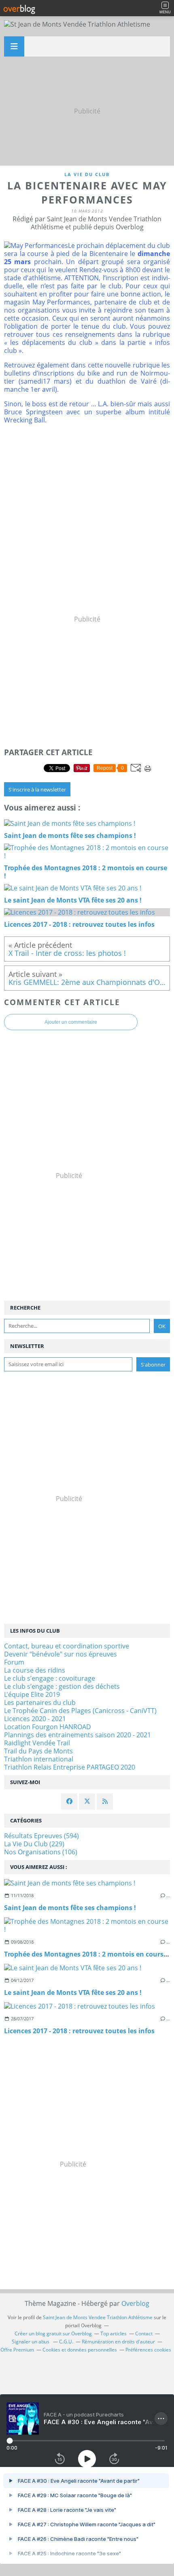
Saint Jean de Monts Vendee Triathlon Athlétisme (98, 2317)
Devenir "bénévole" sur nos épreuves (60, 1654)
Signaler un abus (31, 2342)
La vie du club (87, 174)
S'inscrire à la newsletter (37, 789)
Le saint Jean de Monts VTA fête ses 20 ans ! (73, 1992)
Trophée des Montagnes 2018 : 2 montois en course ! (87, 1954)
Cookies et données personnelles (80, 2350)
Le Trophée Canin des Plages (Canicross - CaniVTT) (80, 1711)
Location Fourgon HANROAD (48, 1727)
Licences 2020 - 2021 (35, 1719)
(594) (41, 1836)
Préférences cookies (148, 2350)
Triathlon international (39, 1759)
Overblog (135, 2303)
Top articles (114, 2334)
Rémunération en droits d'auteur (118, 2342)
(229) (34, 1844)
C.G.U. (66, 2342)
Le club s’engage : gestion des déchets (62, 1686)
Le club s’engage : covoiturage (50, 1678)
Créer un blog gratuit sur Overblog (53, 2334)
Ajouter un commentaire (71, 1022)
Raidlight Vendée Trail (37, 1743)
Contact (144, 2334)
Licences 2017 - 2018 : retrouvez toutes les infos (79, 2031)
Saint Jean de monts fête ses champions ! (70, 1908)
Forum (14, 1662)
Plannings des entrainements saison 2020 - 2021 (77, 1735)
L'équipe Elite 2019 (32, 1694)
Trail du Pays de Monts (38, 1751)
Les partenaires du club (40, 1703)
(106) (41, 1852)
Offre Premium (17, 2350)
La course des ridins (35, 1670)
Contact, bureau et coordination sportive (67, 1646)
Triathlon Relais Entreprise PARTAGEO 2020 (70, 1767)
